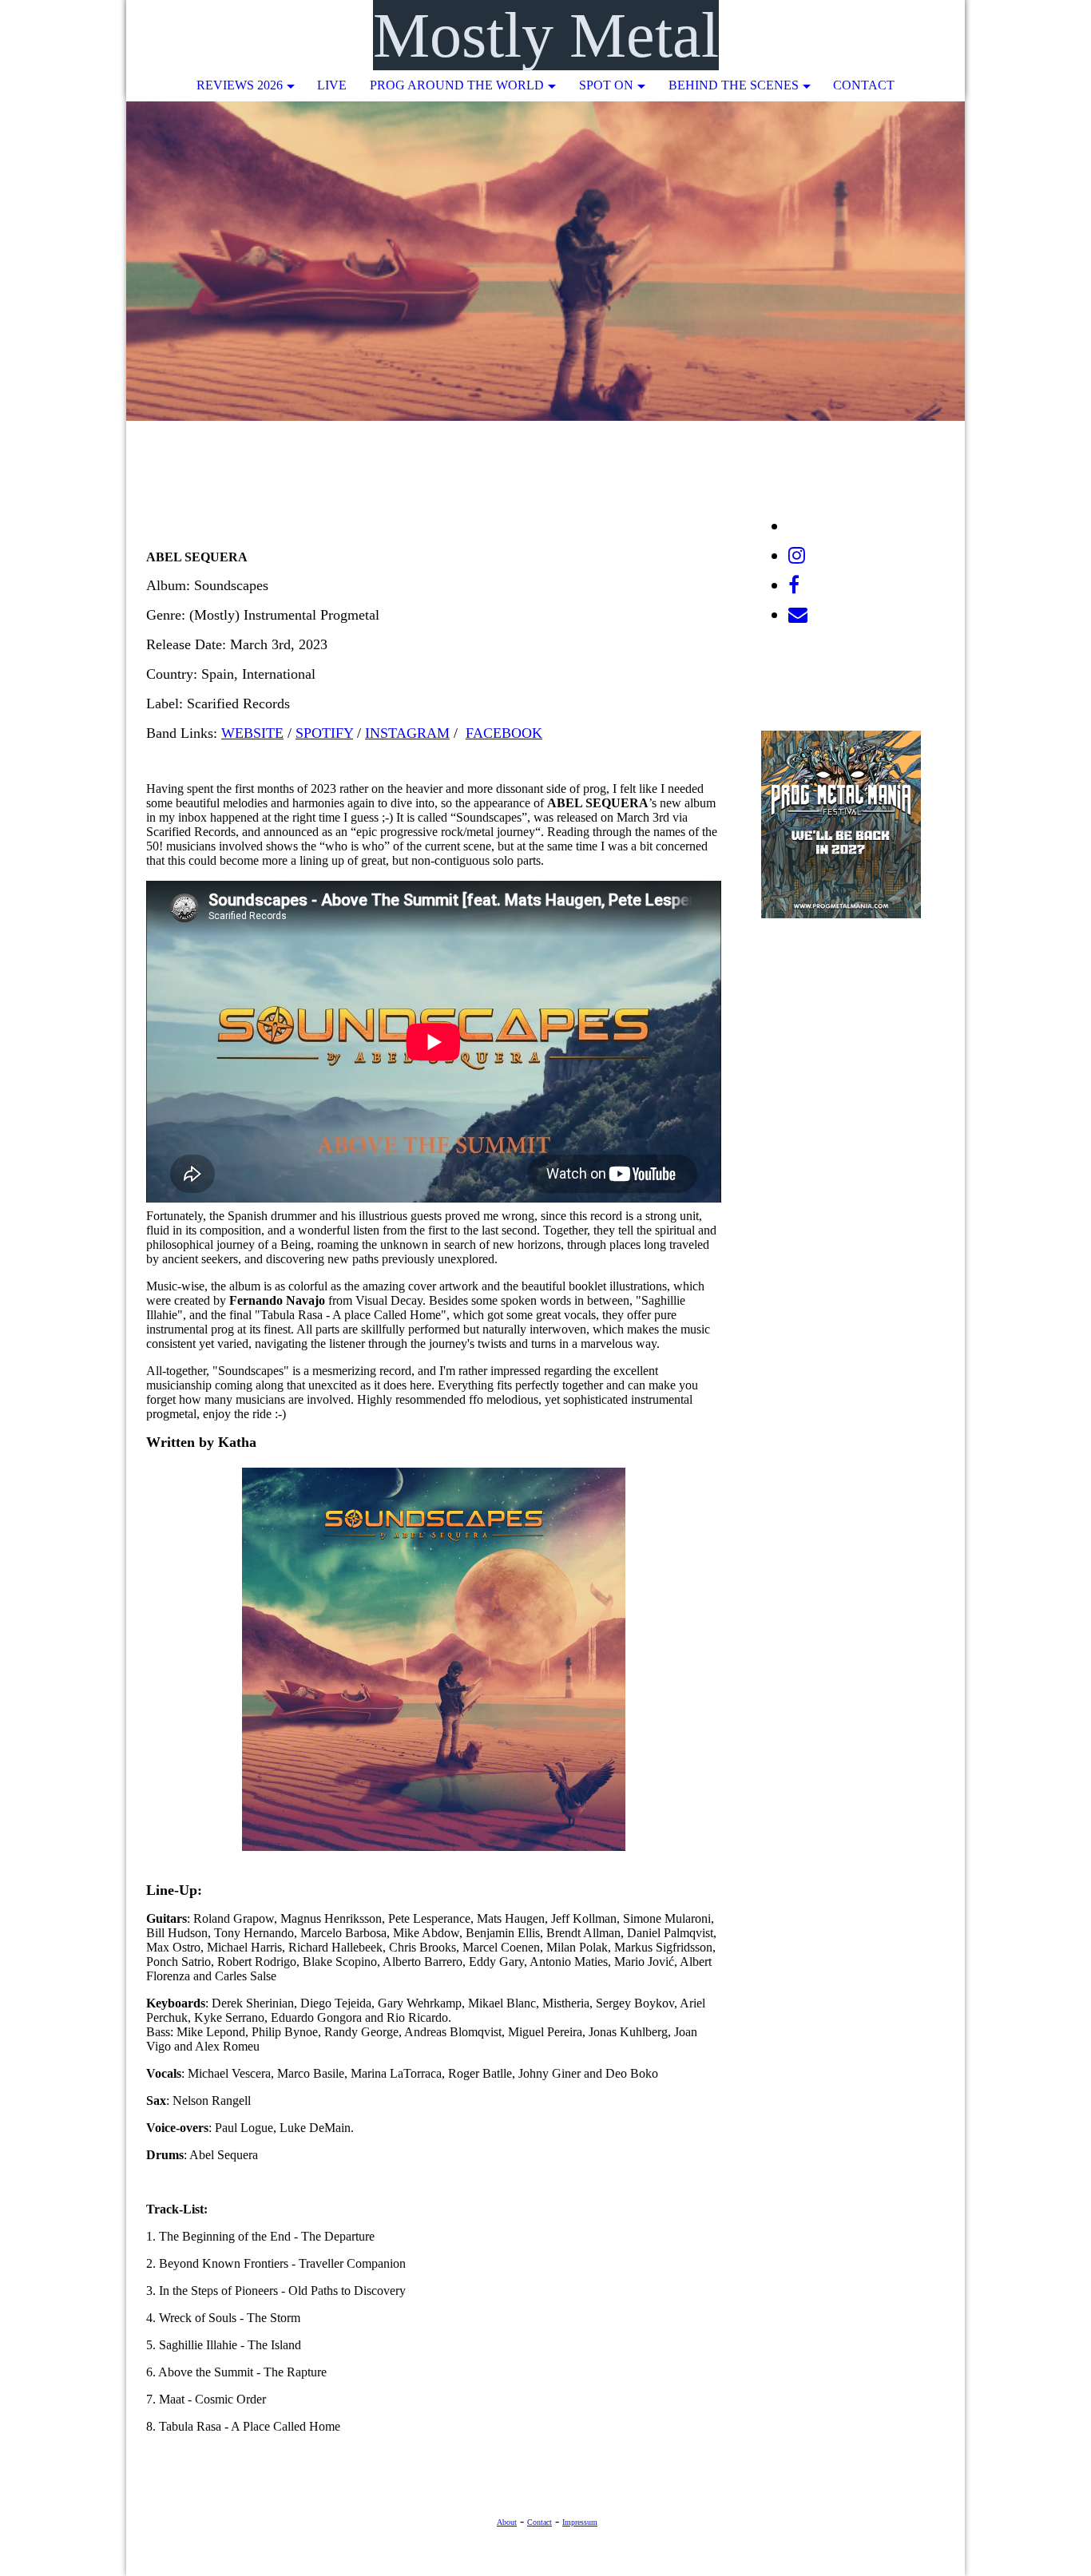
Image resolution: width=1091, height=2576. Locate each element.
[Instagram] (797, 556)
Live (332, 85)
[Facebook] (794, 585)
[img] (905, 36)
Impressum (580, 2522)
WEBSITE (252, 733)
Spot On (606, 85)
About (507, 2522)
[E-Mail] (798, 615)
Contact (864, 85)
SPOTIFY (324, 733)
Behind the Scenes (734, 85)
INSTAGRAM (407, 733)
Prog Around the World (457, 85)
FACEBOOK (504, 733)
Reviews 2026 (240, 85)
